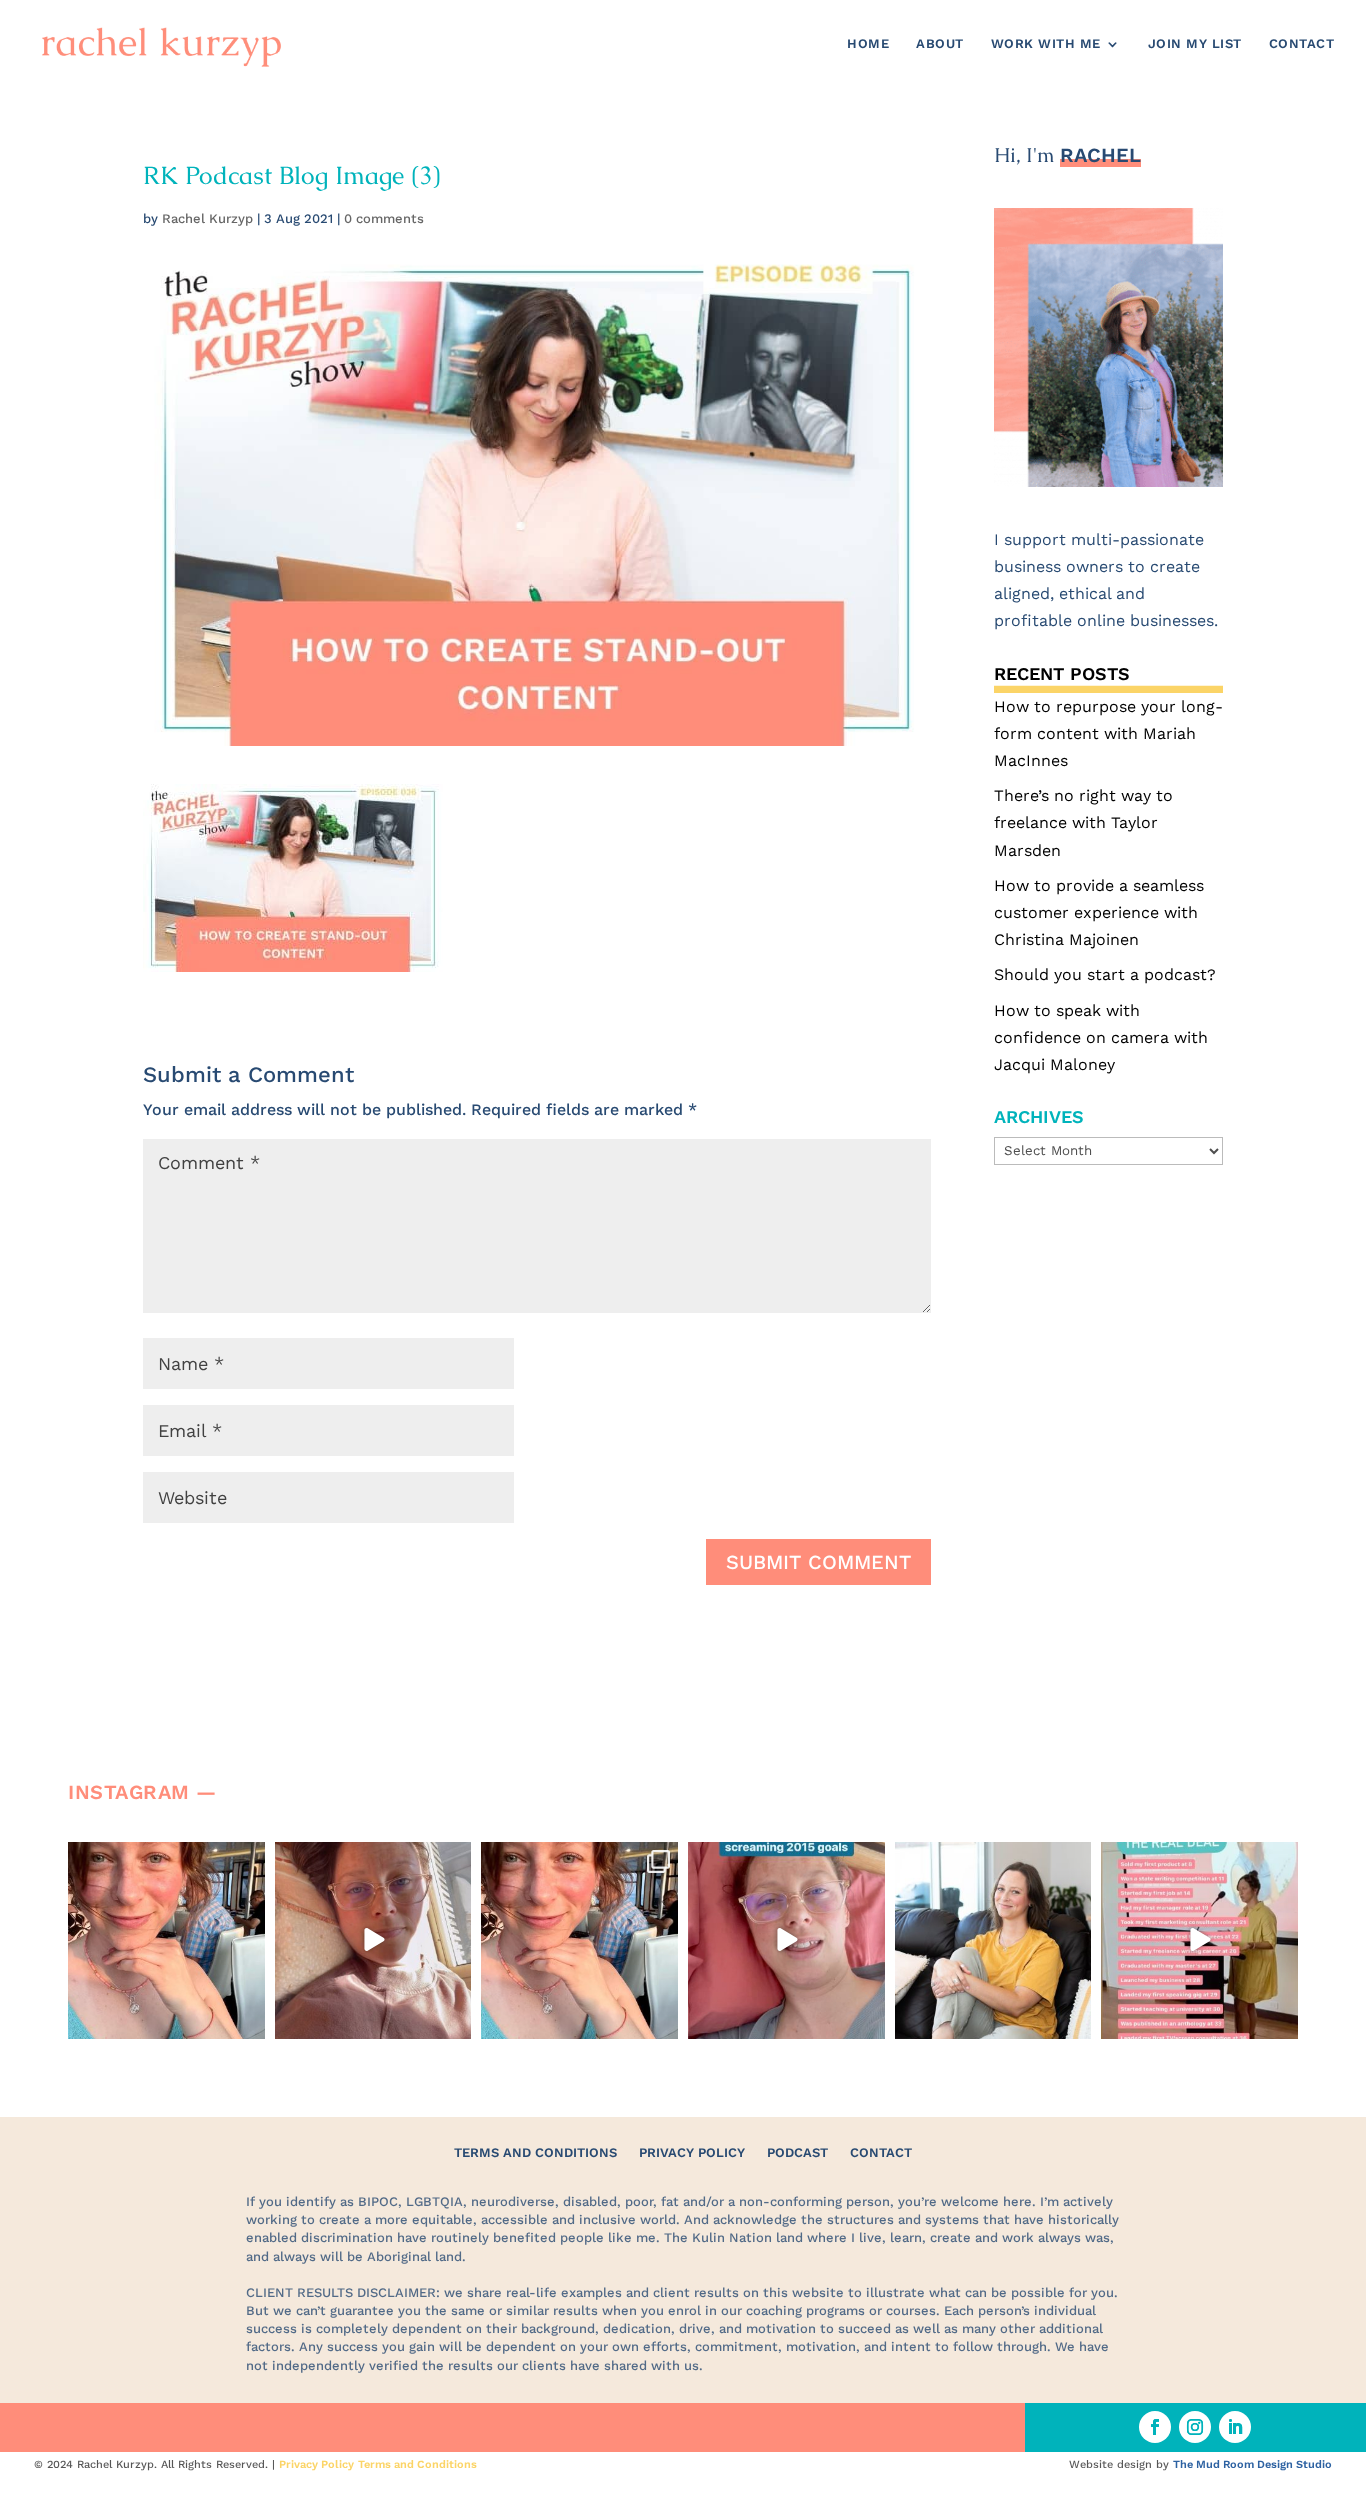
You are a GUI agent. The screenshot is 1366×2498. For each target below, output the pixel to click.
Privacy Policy (692, 2152)
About (940, 44)
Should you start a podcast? (1105, 974)
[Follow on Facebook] (1155, 2427)
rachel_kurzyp (165, 1859)
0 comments (384, 218)
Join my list (1195, 44)
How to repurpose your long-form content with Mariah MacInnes (1108, 733)
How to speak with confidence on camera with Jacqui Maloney (1101, 1037)
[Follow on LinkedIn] (1235, 2427)
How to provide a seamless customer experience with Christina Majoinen (1099, 912)
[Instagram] (247, 2019)
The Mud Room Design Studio (1252, 2464)
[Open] (166, 1940)
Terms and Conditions (535, 2152)
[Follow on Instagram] (1195, 2427)
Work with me (1046, 44)
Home (868, 44)
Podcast (797, 2152)
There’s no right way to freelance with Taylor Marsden (1083, 822)
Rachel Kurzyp (207, 218)
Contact (1302, 44)
